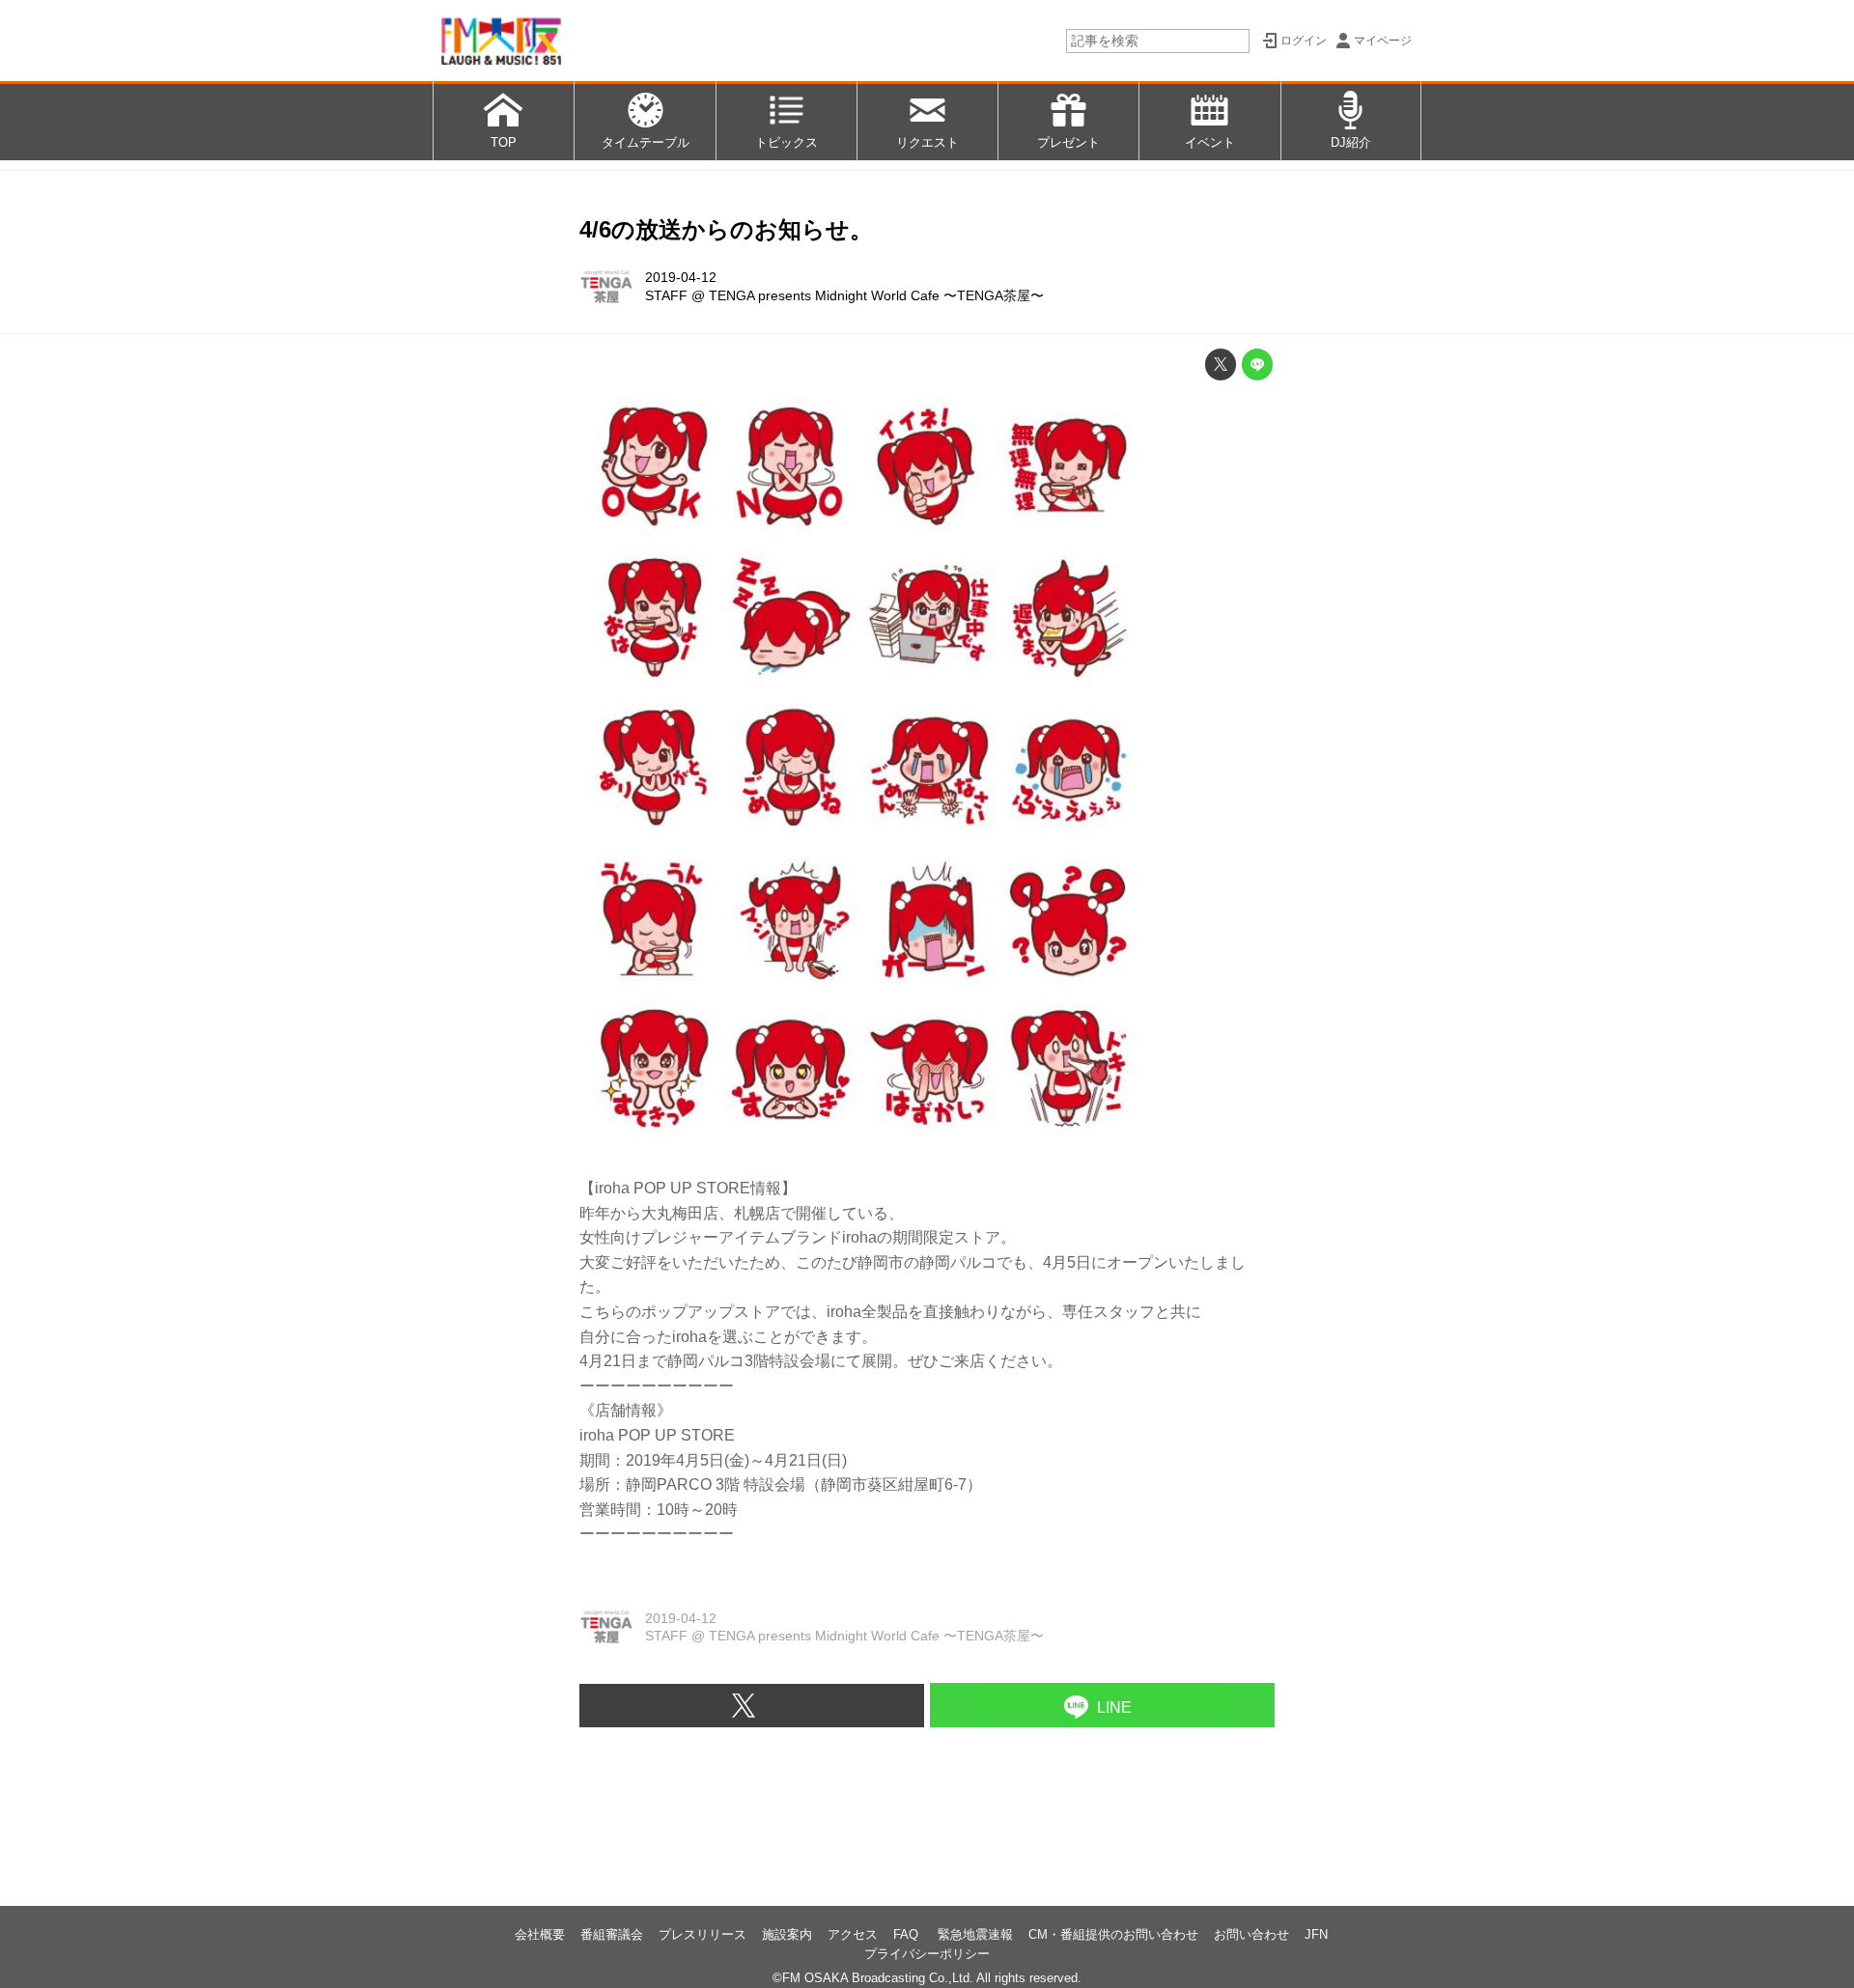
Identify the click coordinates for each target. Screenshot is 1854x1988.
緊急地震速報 (975, 1934)
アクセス (853, 1934)
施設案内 (787, 1934)
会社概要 (540, 1934)
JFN (1316, 1934)
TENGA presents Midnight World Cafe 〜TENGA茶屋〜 (876, 295)
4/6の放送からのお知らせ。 (726, 229)
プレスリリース (702, 1934)
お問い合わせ (1251, 1934)
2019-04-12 (681, 277)
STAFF (666, 295)
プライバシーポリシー (927, 1954)
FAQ (908, 1934)
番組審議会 (612, 1934)
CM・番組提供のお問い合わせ (1113, 1934)
